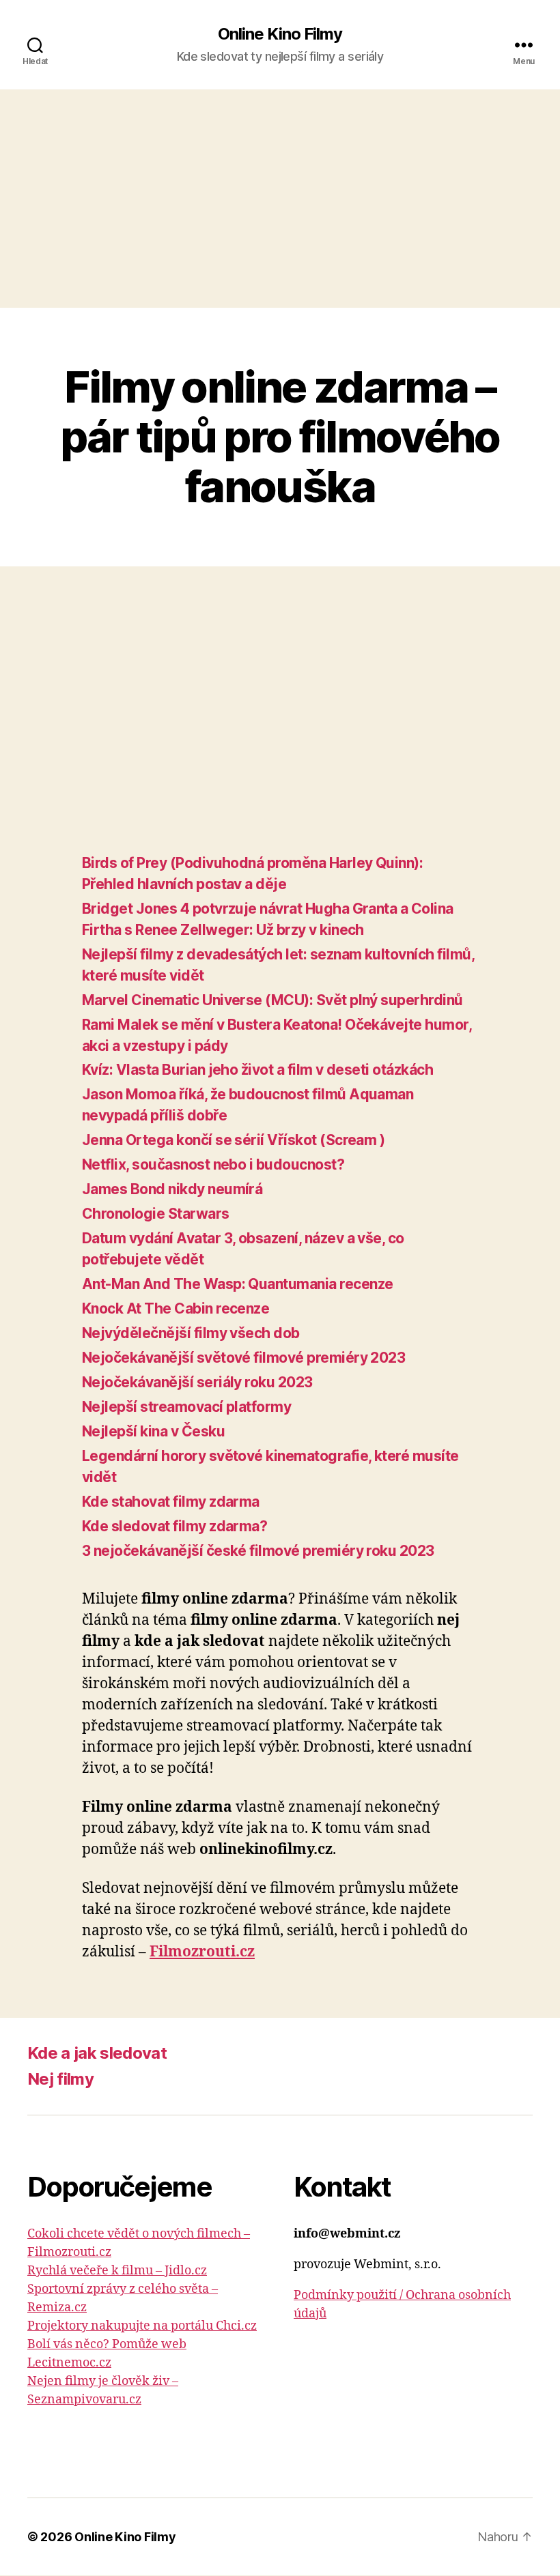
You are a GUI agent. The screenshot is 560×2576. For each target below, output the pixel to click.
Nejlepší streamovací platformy (186, 1407)
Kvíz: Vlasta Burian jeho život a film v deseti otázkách (257, 1070)
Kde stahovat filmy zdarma (171, 1502)
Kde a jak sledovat (97, 2053)
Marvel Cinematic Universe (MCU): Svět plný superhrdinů (272, 1000)
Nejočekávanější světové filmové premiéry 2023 (243, 1358)
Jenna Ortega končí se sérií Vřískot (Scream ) (233, 1140)
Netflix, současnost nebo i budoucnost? (213, 1164)
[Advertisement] (280, 199)
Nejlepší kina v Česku (153, 1431)
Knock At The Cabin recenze (176, 1308)
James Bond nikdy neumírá (172, 1189)
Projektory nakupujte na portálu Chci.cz (142, 2326)
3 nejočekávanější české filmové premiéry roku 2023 (258, 1551)
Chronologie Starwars (156, 1214)
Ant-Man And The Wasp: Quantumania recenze (237, 1284)
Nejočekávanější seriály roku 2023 (197, 1382)
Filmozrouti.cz (202, 1952)
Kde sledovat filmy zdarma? (174, 1526)
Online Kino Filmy (280, 34)
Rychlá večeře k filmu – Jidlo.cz (117, 2271)
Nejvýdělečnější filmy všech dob (191, 1333)
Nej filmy (60, 2079)
